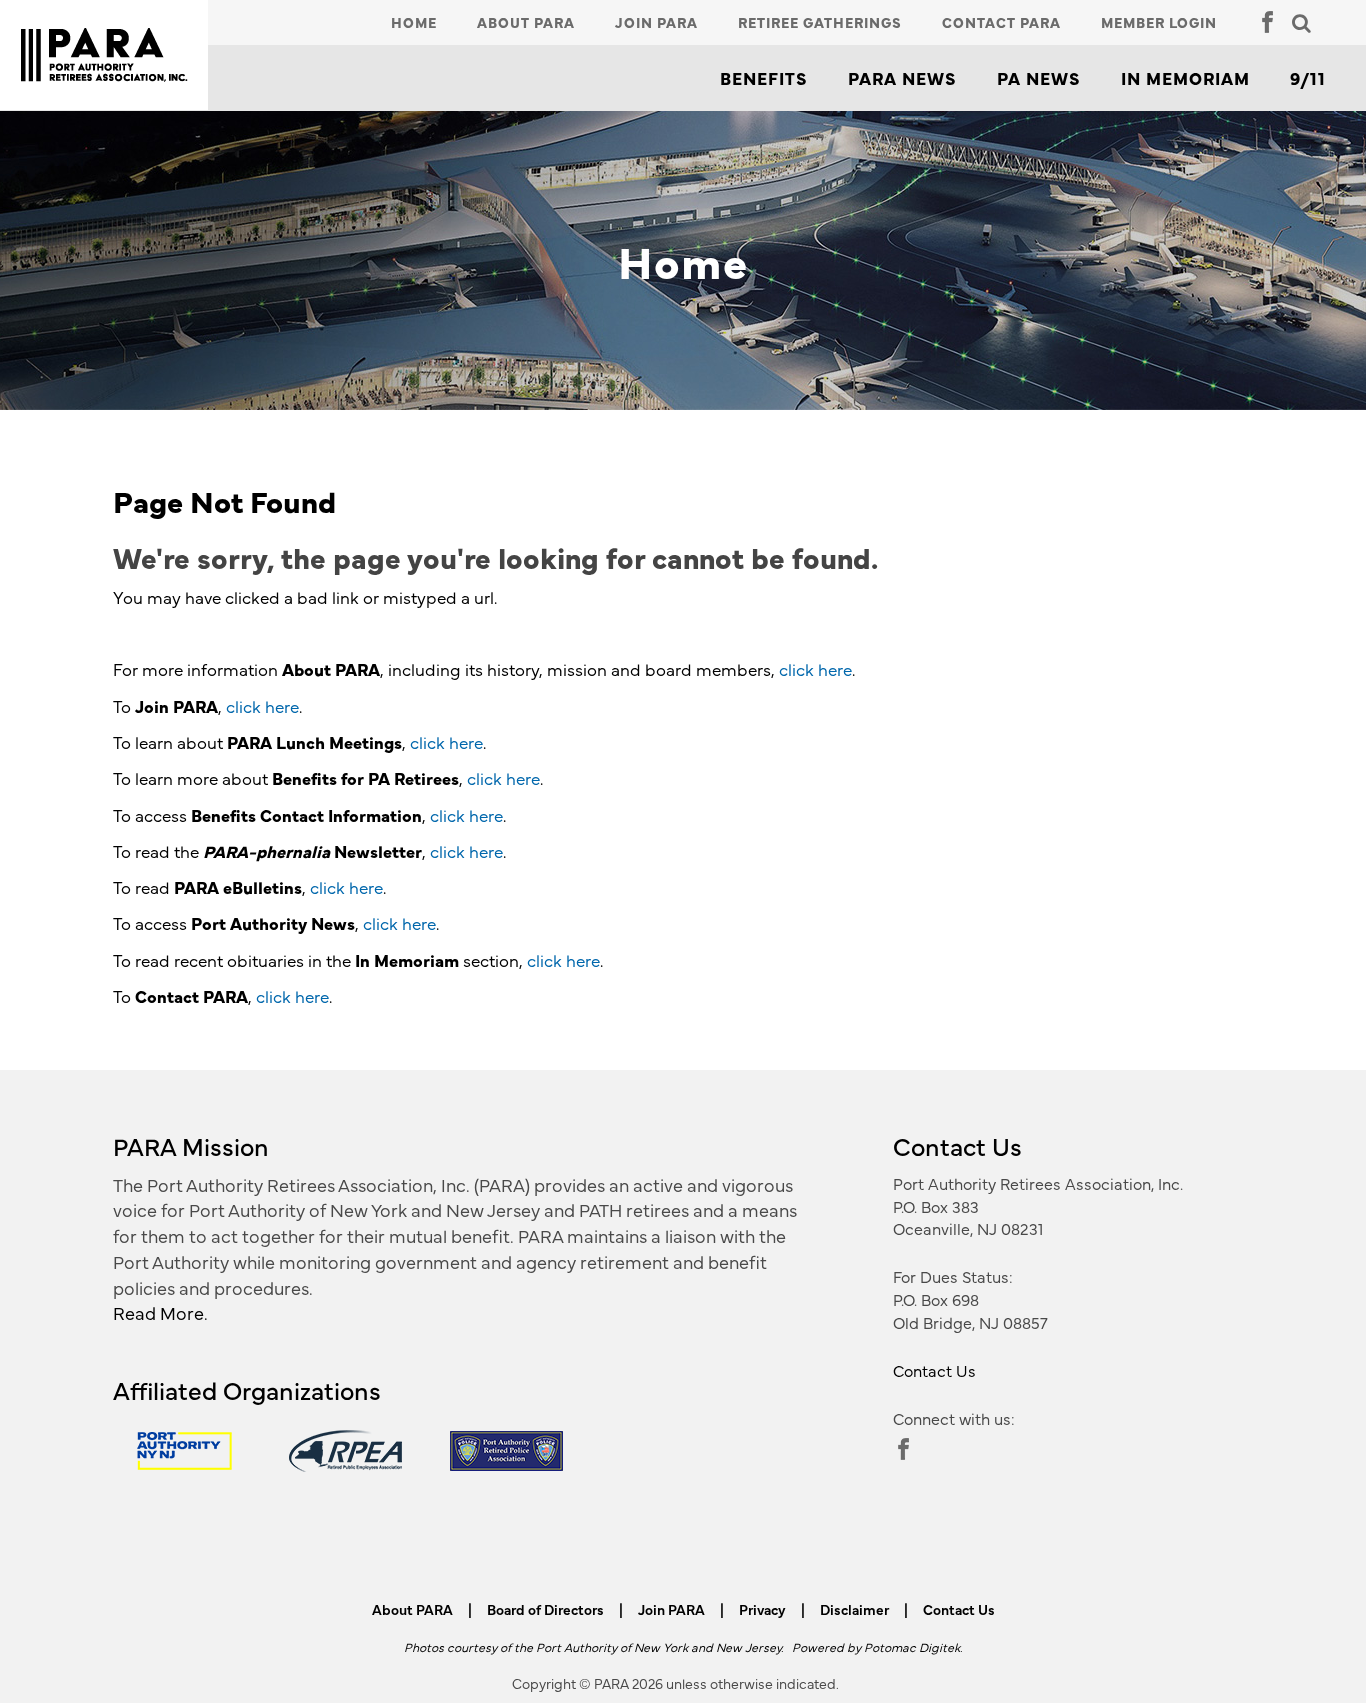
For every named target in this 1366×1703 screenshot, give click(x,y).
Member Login (1159, 22)
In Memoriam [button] (1185, 78)
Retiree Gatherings (820, 22)
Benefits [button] (764, 78)
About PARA (526, 22)
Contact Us (934, 1370)
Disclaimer (854, 1609)
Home (414, 22)
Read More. (160, 1312)
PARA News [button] (902, 78)
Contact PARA (1001, 22)
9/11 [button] (1308, 78)
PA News (1039, 78)
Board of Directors (545, 1609)
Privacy (762, 1609)
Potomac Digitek (912, 1646)
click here (815, 669)
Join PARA (656, 22)
